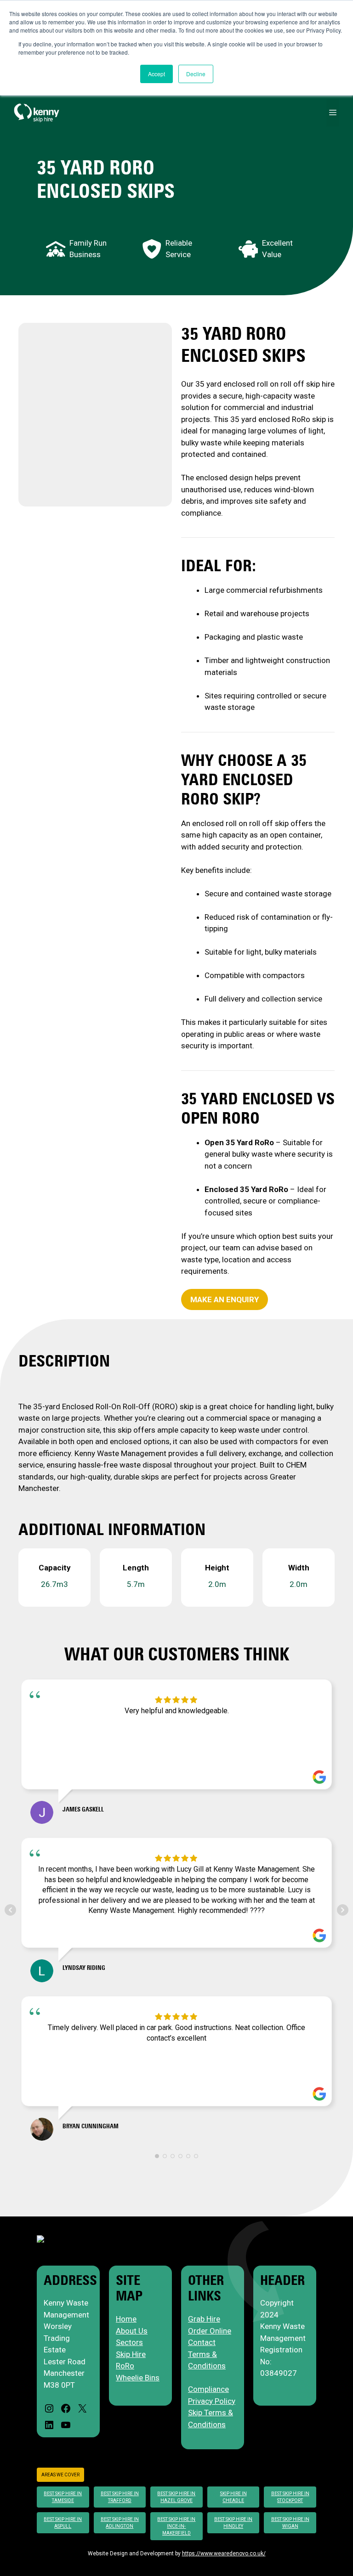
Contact (202, 2342)
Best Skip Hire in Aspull (63, 2523)
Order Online (210, 2331)
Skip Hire (131, 2354)
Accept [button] (157, 74)
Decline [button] (196, 74)
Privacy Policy (212, 2401)
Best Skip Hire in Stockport (290, 2497)
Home (126, 2319)
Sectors (129, 2342)
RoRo (125, 2366)
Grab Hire (204, 2319)
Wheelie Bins (138, 2378)
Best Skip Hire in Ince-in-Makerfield (176, 2526)
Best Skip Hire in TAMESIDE (63, 2497)
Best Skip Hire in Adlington (120, 2523)
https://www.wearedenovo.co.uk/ (224, 2554)
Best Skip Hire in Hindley (233, 2523)
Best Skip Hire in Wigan (290, 2523)
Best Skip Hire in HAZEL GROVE (176, 2497)
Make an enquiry (225, 1299)
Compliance (208, 2389)
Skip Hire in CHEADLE (233, 2497)
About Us (132, 2331)
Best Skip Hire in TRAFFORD (120, 2497)
